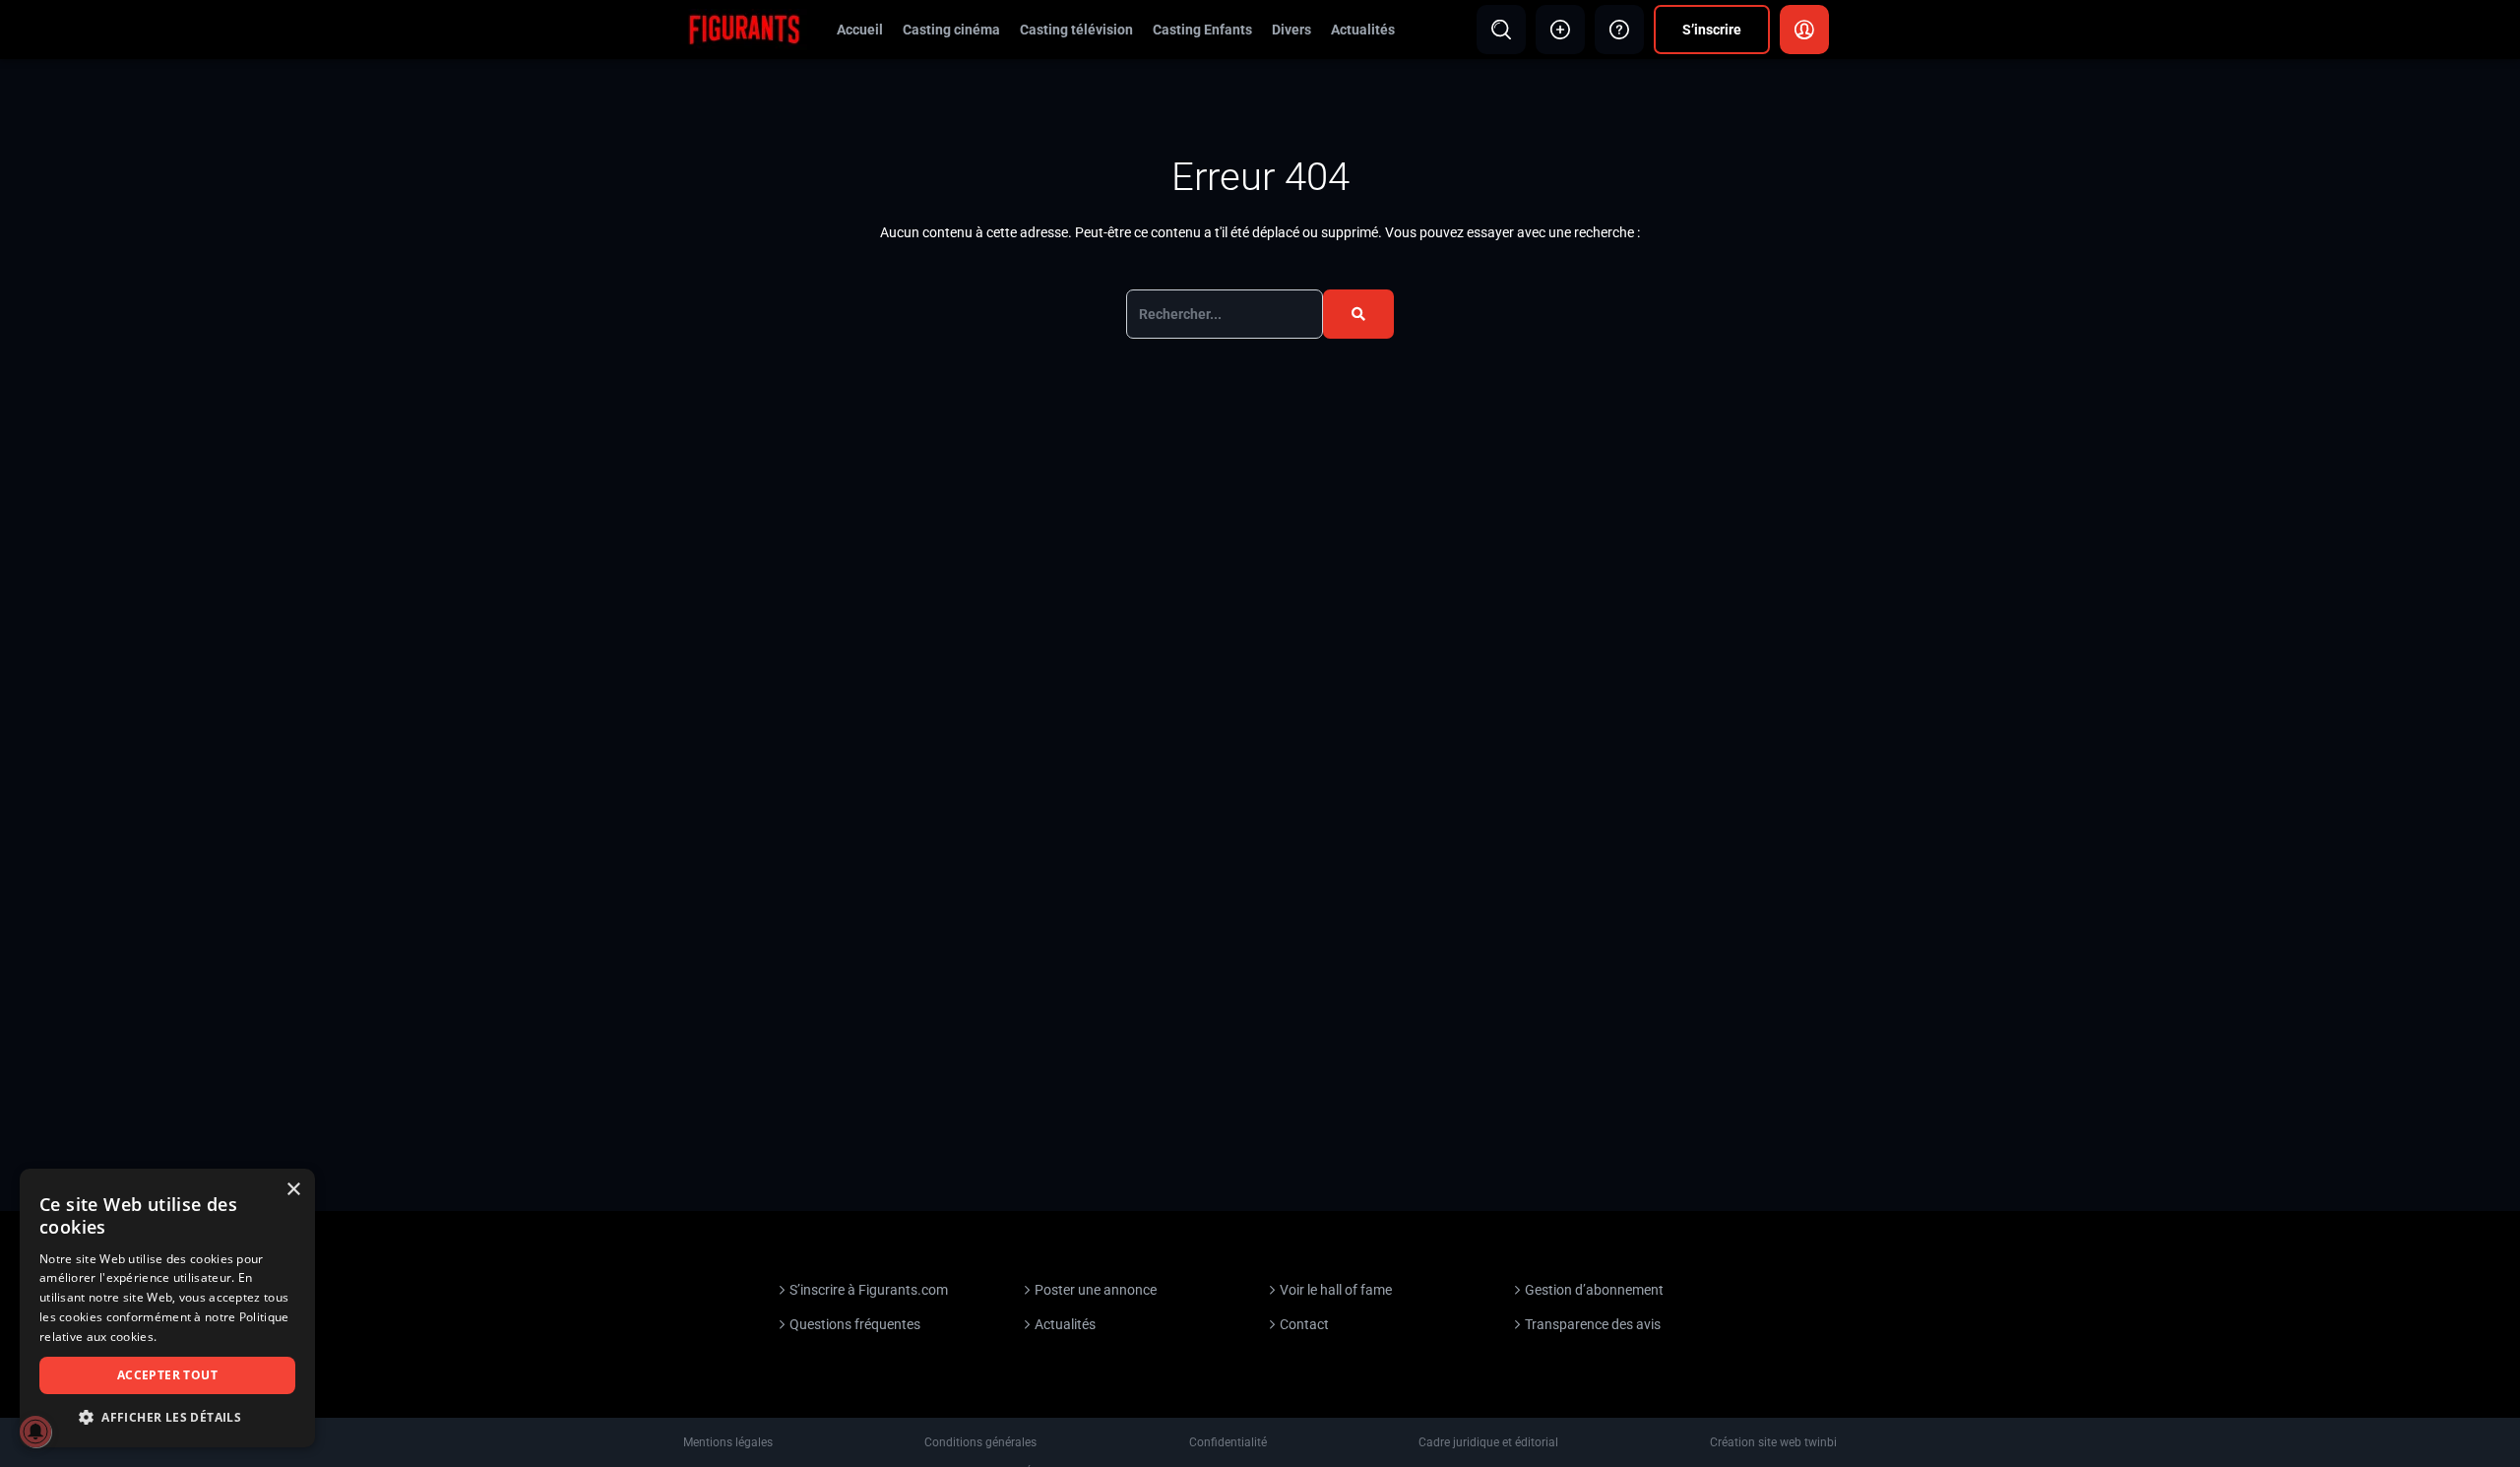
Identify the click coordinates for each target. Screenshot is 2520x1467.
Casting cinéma (951, 30)
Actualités (1363, 30)
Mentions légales (728, 1442)
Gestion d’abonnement (1594, 1290)
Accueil (860, 30)
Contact (1304, 1324)
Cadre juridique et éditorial (1488, 1442)
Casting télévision (1076, 30)
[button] (167, 1417)
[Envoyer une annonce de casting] (1560, 30)
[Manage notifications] (35, 1432)
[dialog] (167, 1308)
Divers (1291, 30)
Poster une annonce (1096, 1290)
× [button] (293, 1190)
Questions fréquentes (855, 1324)
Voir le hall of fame (1336, 1290)
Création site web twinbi (1773, 1442)
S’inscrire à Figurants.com (869, 1290)
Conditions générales (980, 1442)
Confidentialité (1228, 1442)
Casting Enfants (1202, 30)
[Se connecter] (1804, 30)
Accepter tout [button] (167, 1375)
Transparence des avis (1593, 1324)
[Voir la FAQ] (1619, 30)
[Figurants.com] (744, 29)
